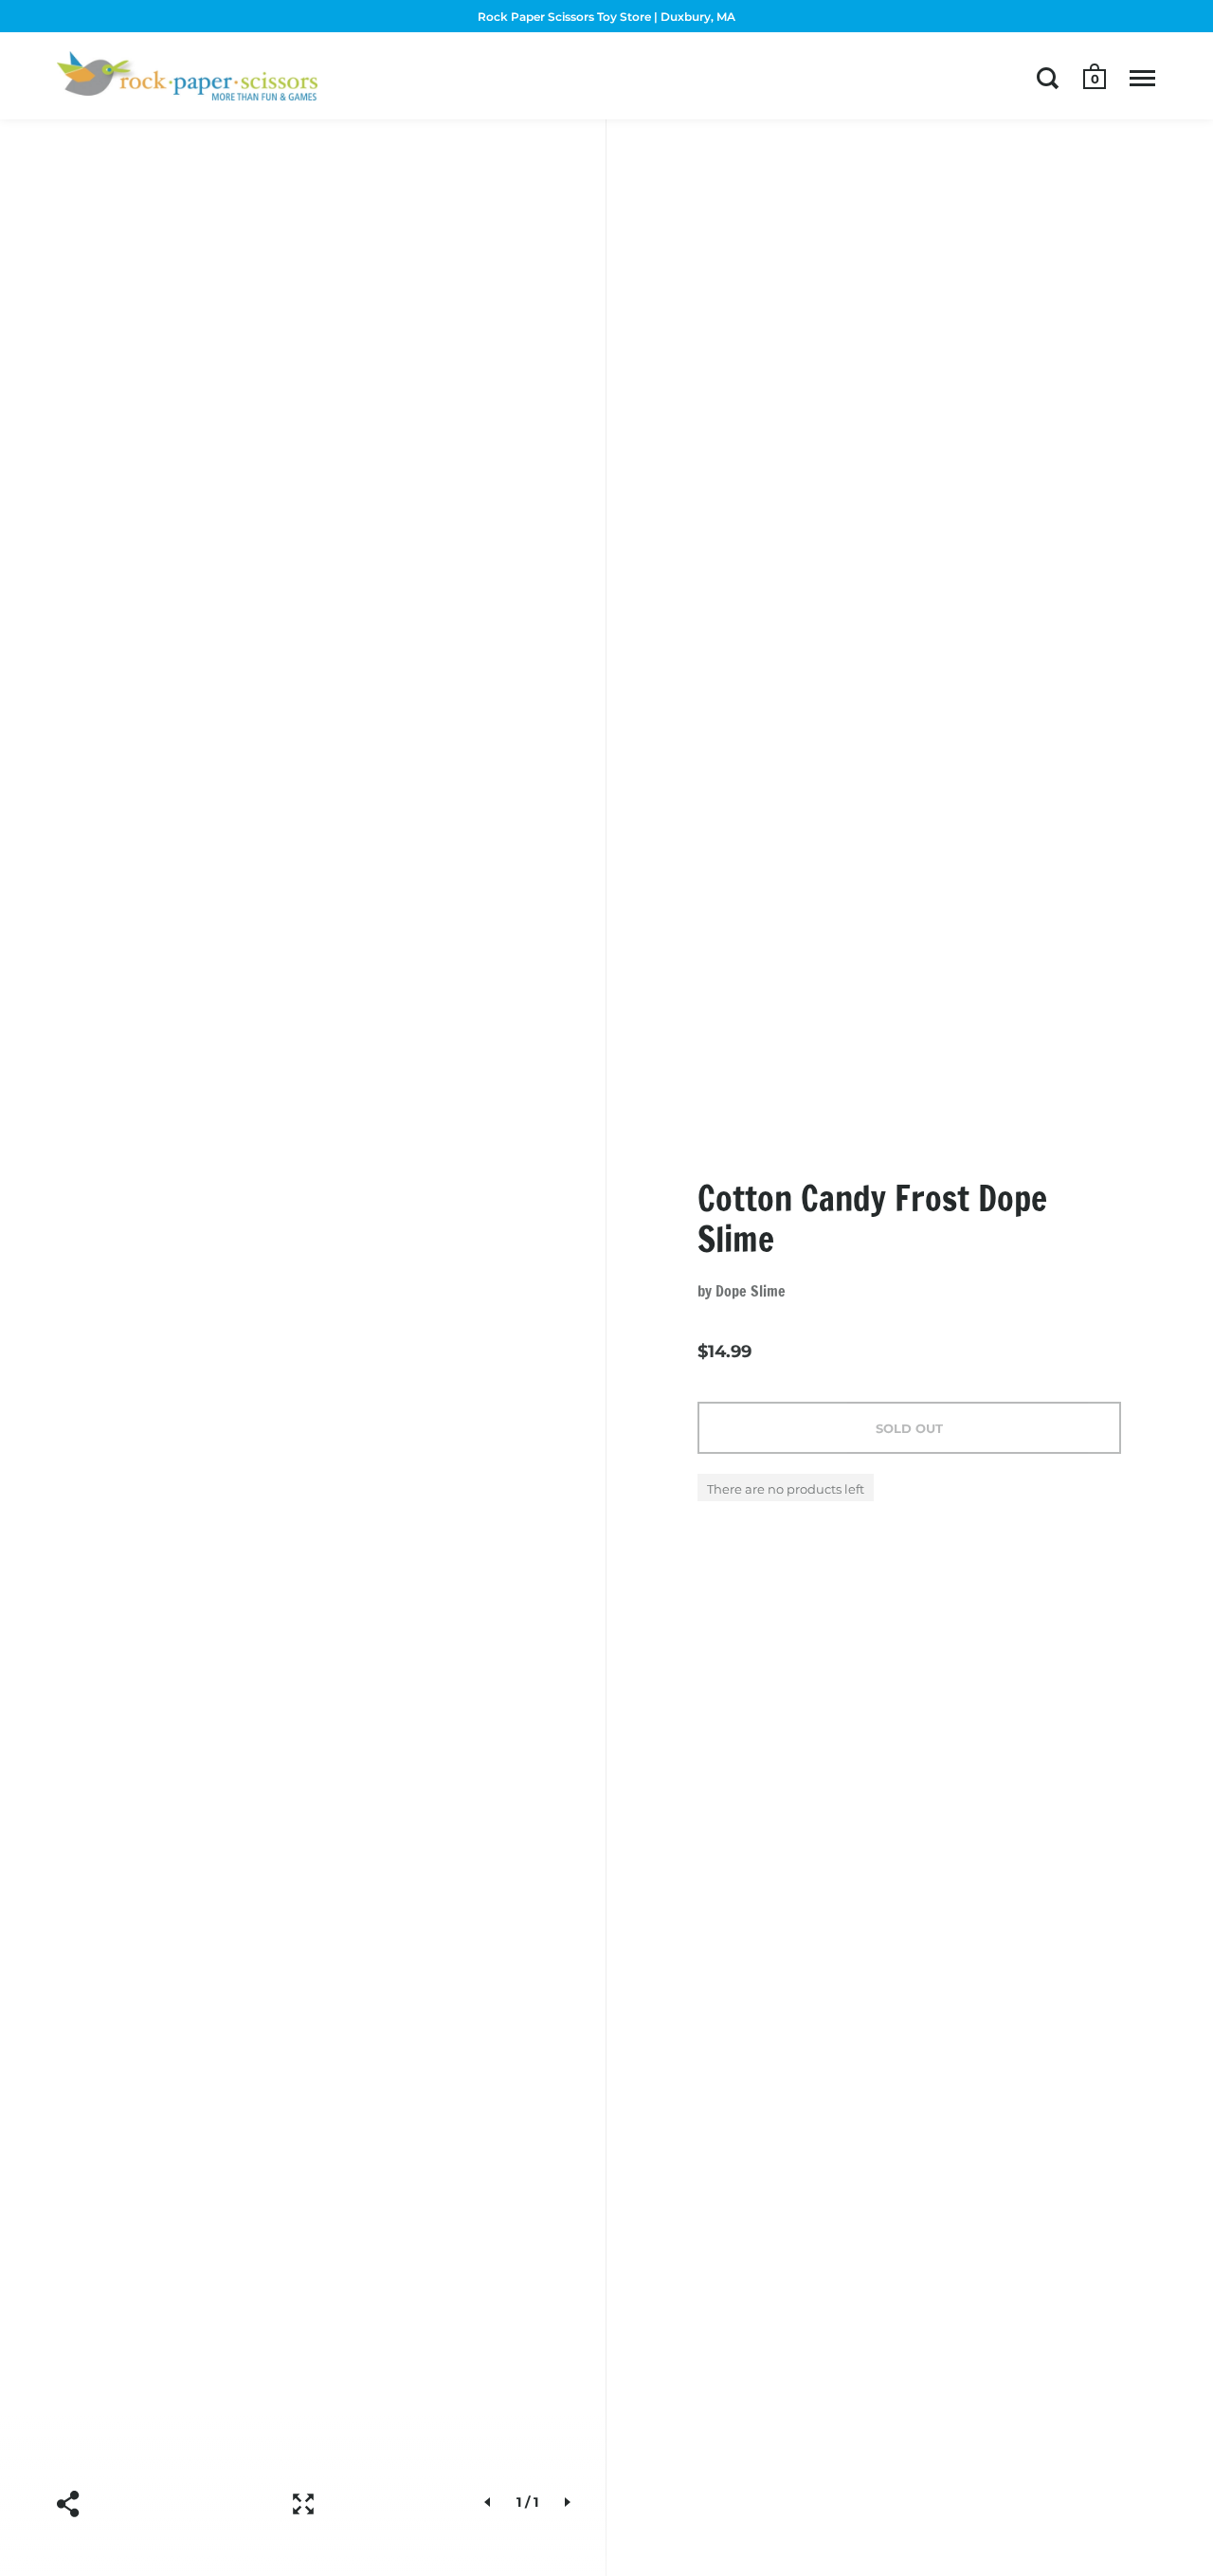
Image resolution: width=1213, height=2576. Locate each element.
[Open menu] (1142, 78)
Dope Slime (751, 1291)
